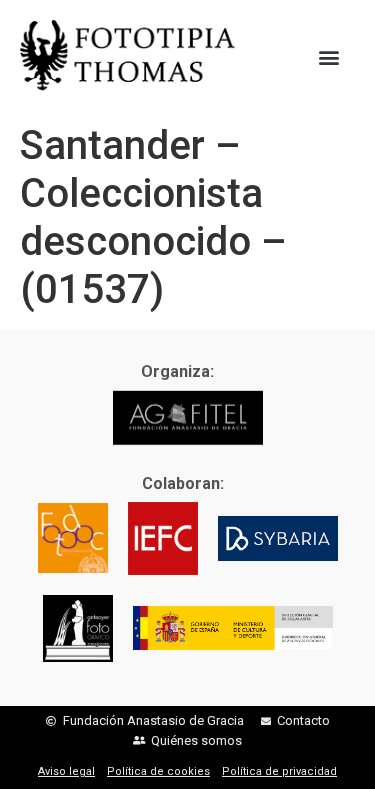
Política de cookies (158, 771)
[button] (328, 57)
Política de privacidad (279, 771)
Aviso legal (66, 771)
